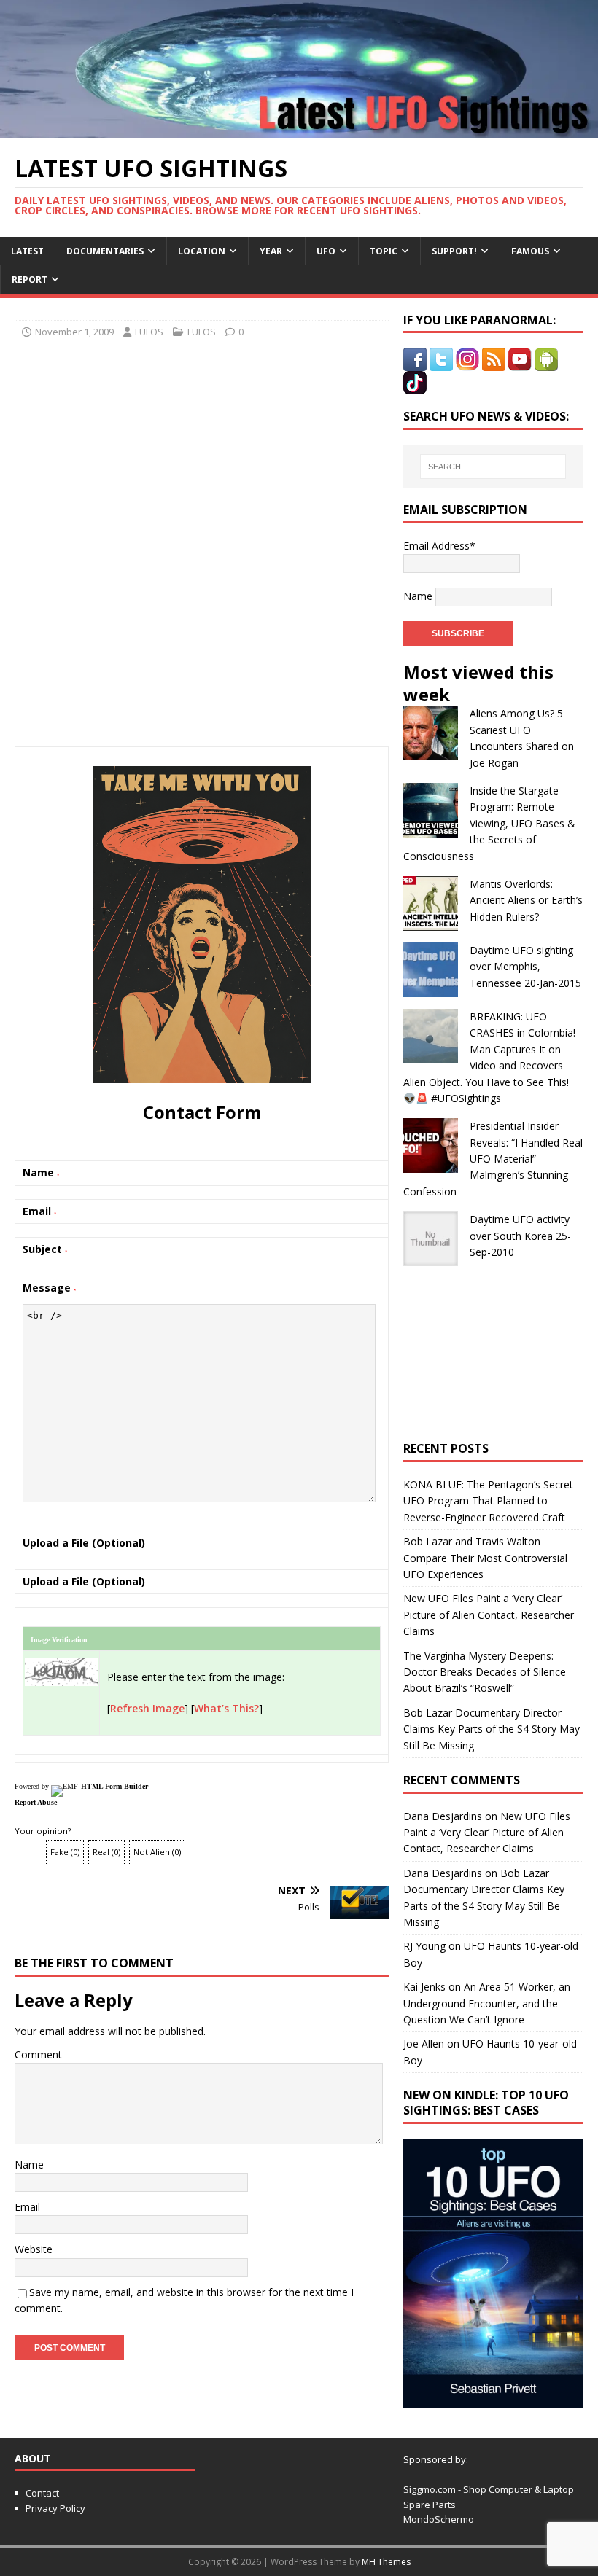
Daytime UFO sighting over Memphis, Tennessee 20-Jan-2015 (525, 967)
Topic (384, 251)
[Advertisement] (202, 449)
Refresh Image (147, 1708)
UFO (326, 251)
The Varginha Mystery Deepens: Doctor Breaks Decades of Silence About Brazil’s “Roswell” (485, 1672)
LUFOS (149, 332)
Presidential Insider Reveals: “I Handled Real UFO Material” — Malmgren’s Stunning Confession (493, 1159)
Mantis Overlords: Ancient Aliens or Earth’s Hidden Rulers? (526, 900)
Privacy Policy (55, 2508)
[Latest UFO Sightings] (299, 129)
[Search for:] (493, 467)
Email (27, 2207)
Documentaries (105, 251)
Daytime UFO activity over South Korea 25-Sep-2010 (520, 1236)
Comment (38, 2054)
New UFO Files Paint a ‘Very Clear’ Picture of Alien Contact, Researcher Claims (489, 1615)
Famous (530, 251)
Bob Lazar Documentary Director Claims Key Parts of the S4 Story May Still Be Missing (492, 1729)
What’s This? (226, 1708)
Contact (42, 2493)
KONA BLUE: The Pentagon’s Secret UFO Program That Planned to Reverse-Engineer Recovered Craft (488, 1501)
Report (30, 280)
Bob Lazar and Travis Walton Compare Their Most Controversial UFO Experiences (485, 1558)
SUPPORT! (454, 251)
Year (271, 251)
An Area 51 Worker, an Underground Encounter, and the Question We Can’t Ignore (487, 2003)
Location (202, 251)
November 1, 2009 (74, 332)
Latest (27, 251)
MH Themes (386, 2562)
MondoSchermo (439, 2519)
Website (34, 2249)
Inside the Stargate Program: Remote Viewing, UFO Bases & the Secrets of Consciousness (489, 823)
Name (29, 2165)
